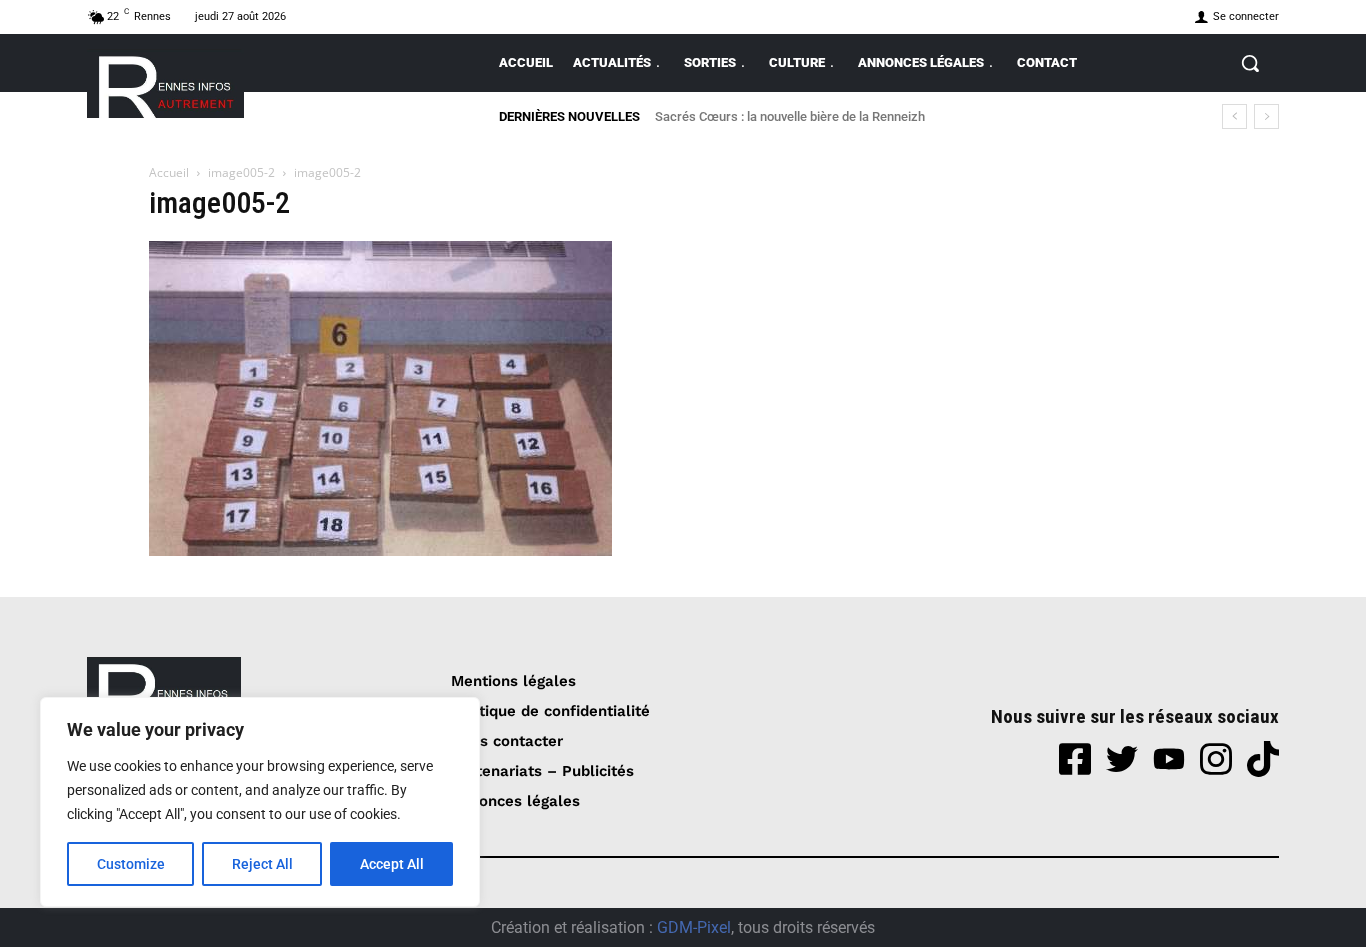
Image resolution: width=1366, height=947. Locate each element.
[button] (1250, 63)
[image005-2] (380, 550)
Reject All (262, 864)
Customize (131, 864)
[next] (1266, 116)
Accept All (392, 864)
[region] (260, 802)
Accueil (169, 172)
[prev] (1234, 116)
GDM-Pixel (694, 927)
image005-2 (241, 172)
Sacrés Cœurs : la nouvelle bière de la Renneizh (790, 116)
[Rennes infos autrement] (165, 83)
